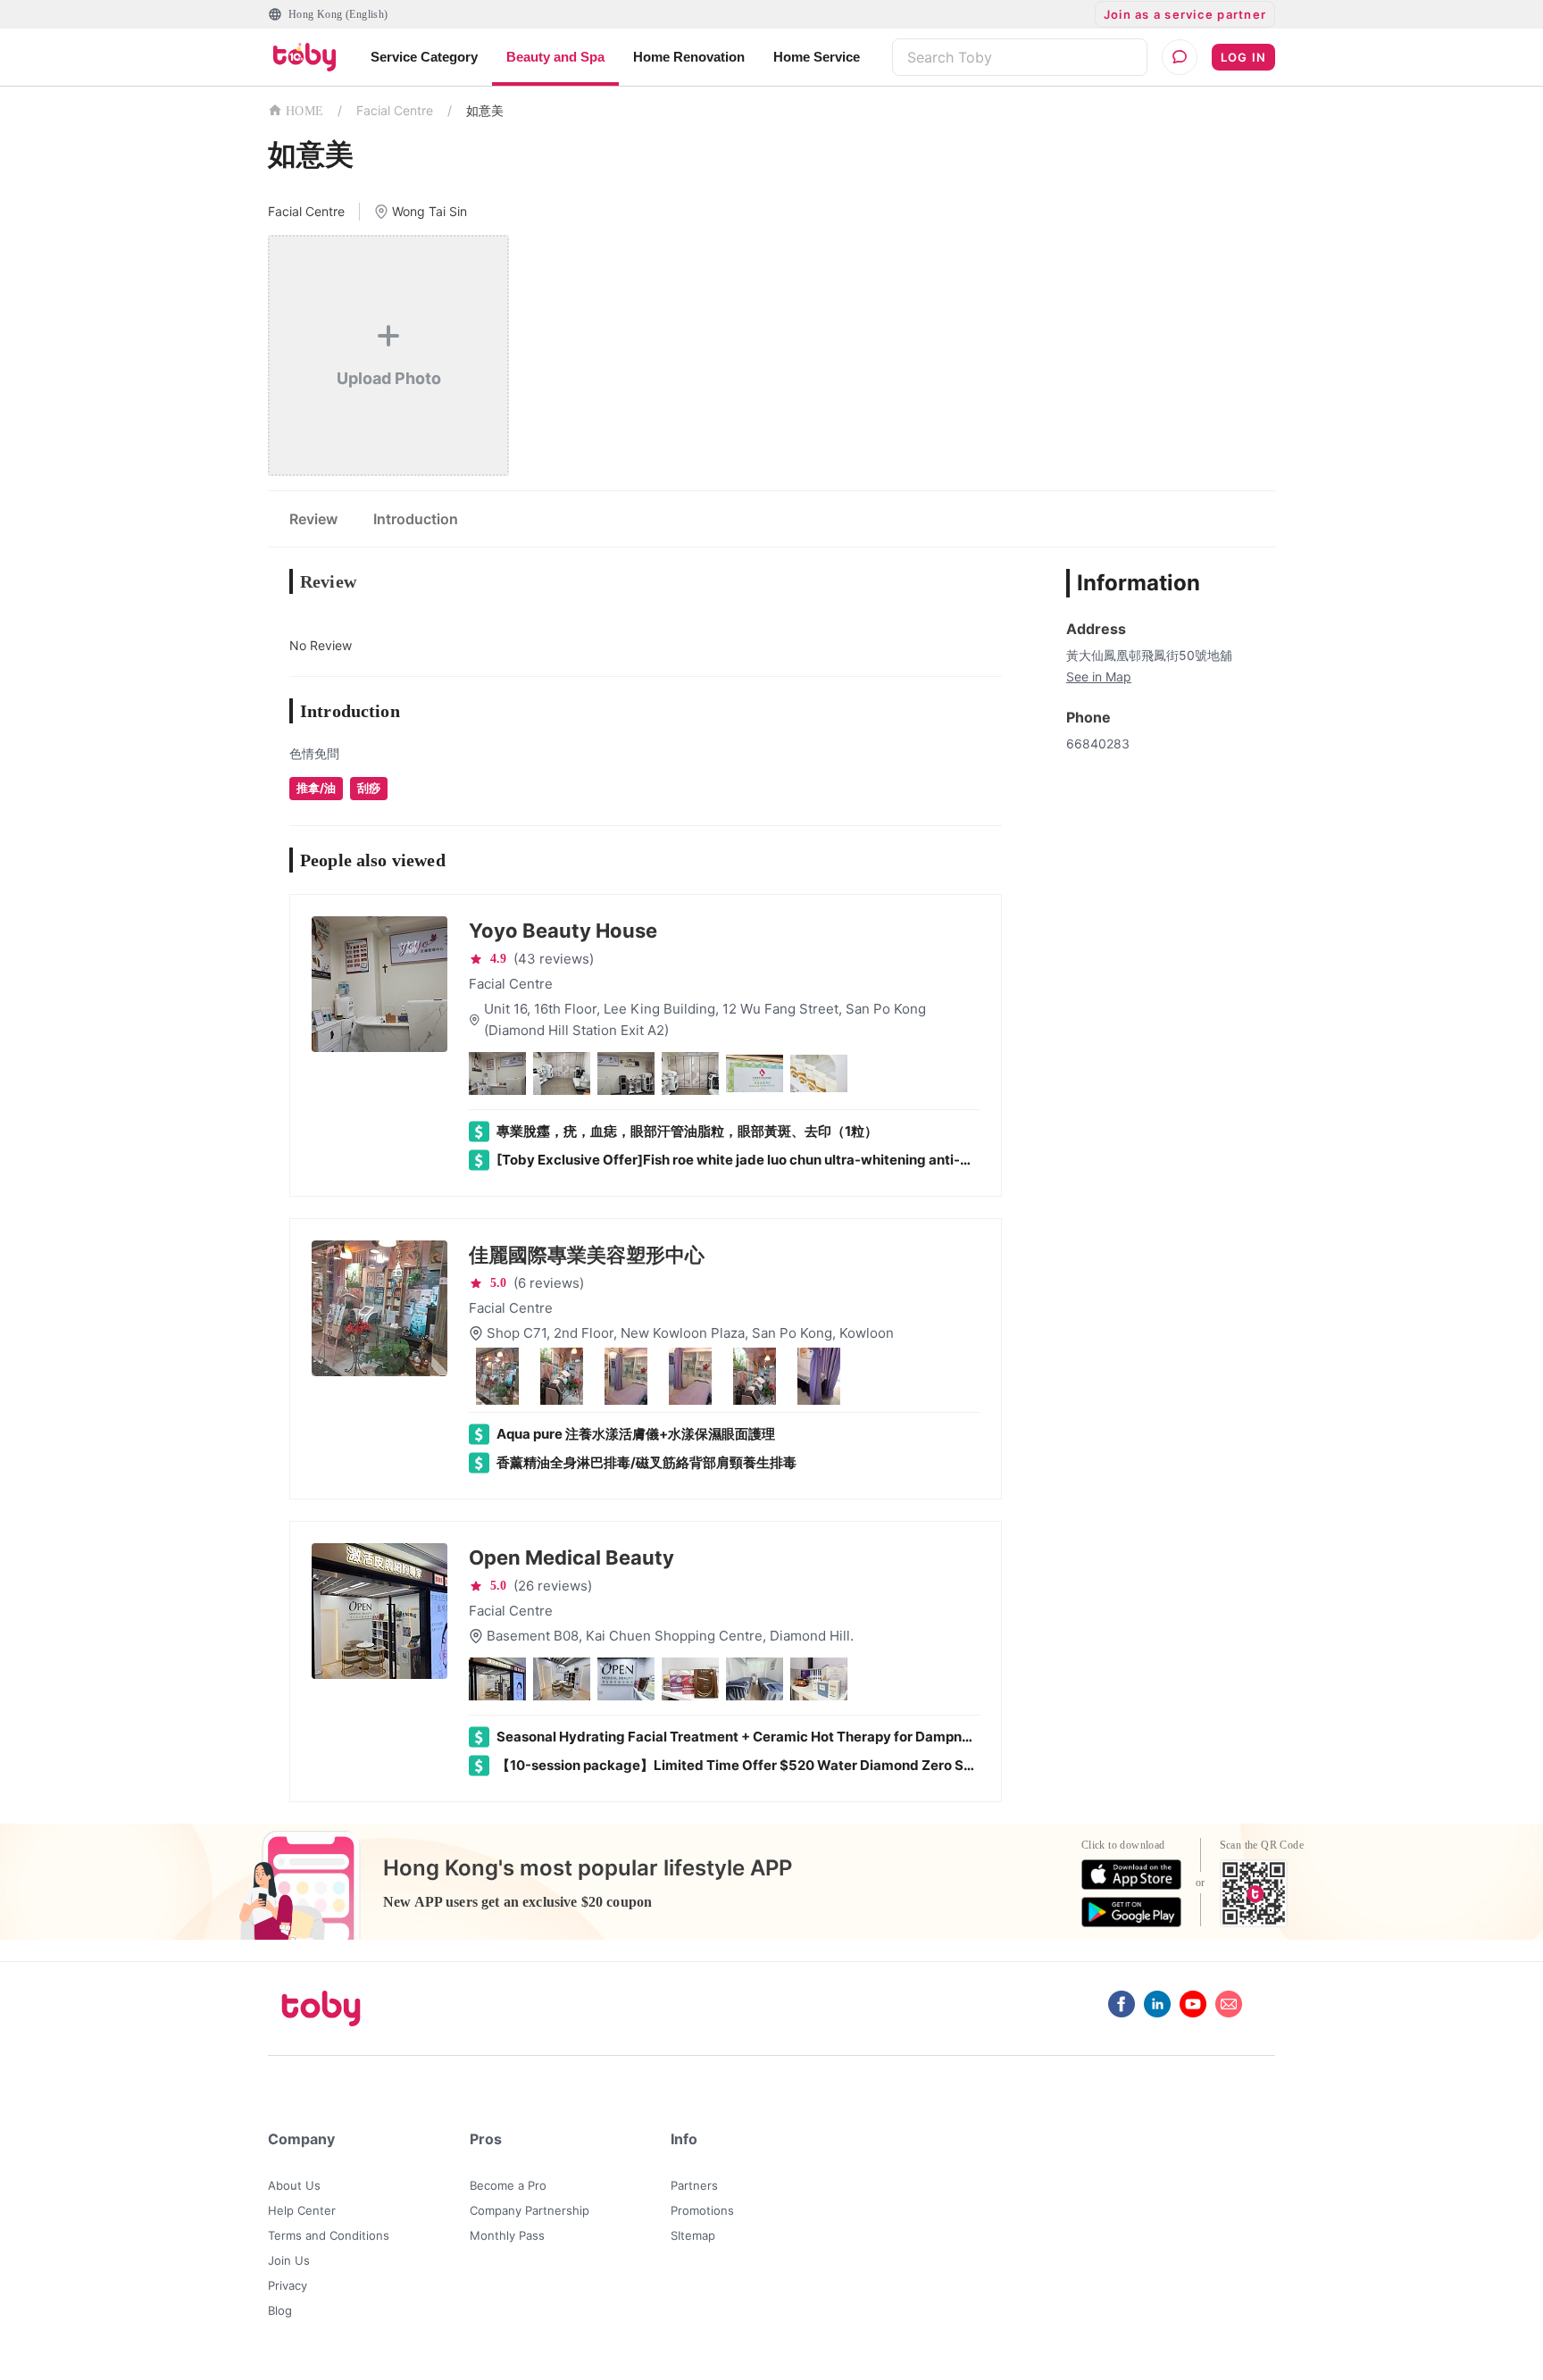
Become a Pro (508, 2185)
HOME (304, 111)
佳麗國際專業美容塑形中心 (587, 1255)
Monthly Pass (507, 2235)
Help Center (302, 2210)
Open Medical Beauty (571, 1557)
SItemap (693, 2235)
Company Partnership (530, 2210)
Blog (280, 2310)
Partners (694, 2185)
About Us (294, 2185)
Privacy (288, 2285)
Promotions (702, 2210)
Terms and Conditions (329, 2235)
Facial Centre (395, 110)
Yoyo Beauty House (563, 931)
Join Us (289, 2260)
